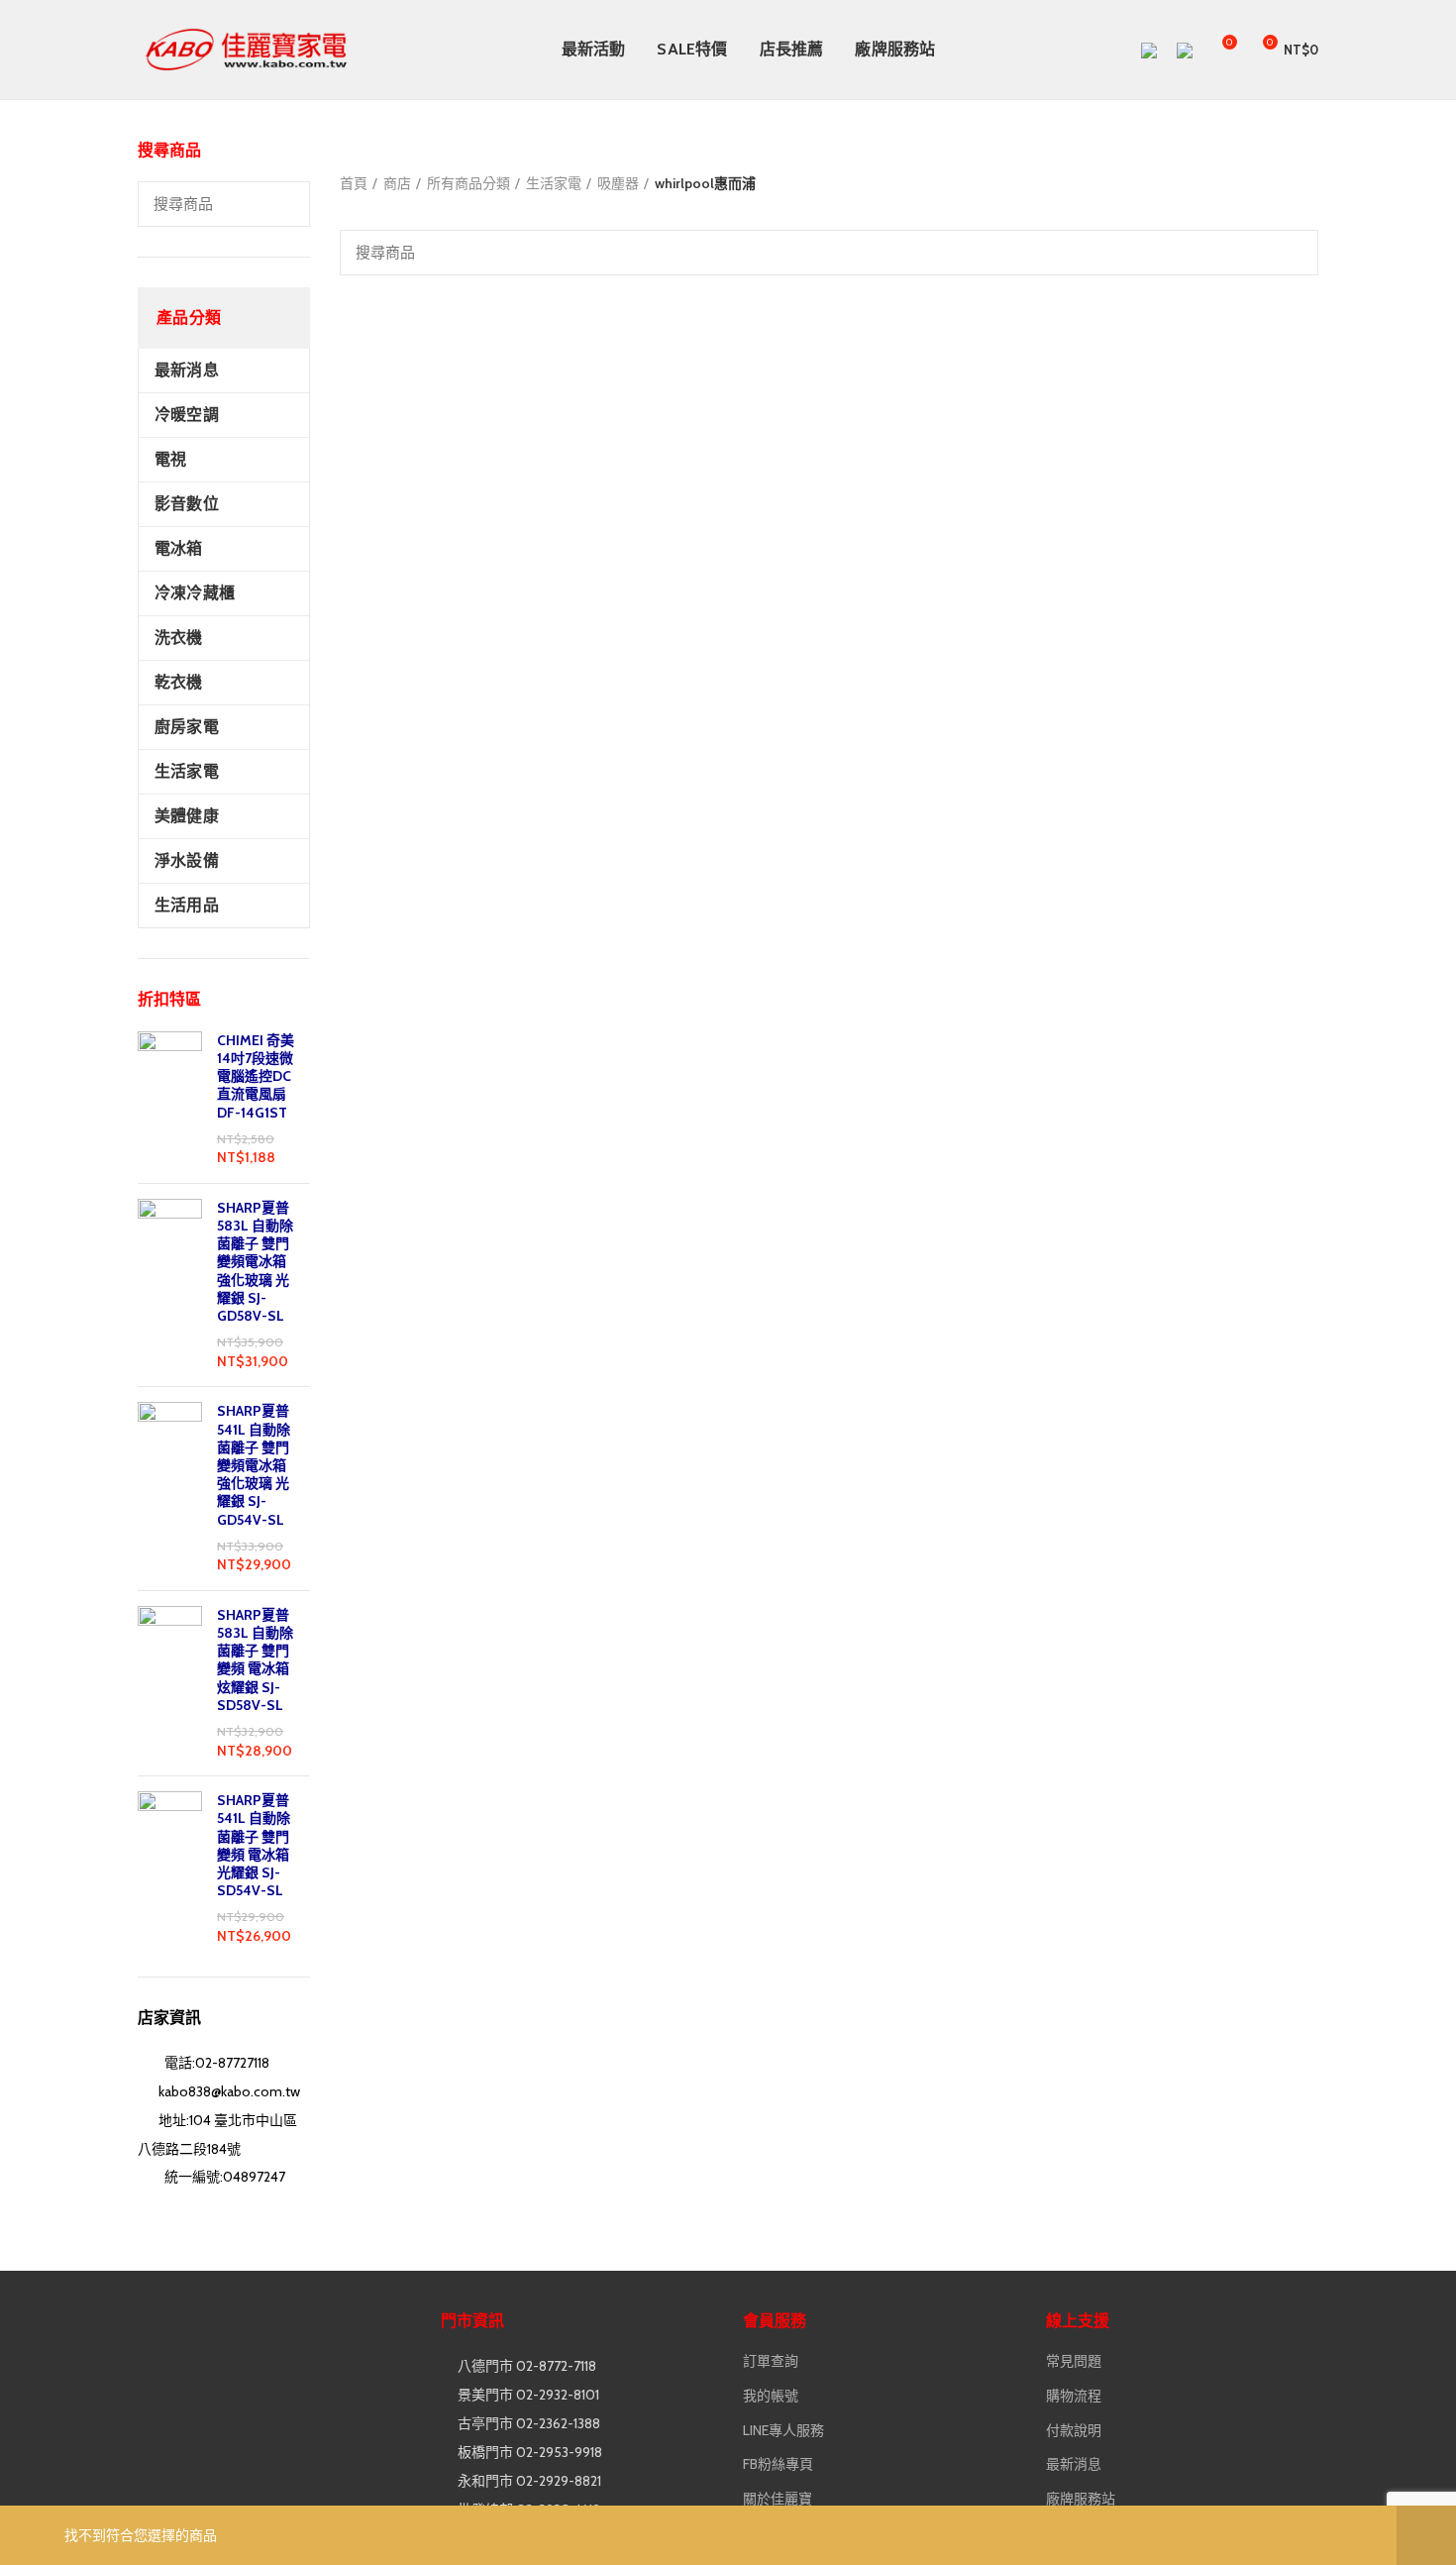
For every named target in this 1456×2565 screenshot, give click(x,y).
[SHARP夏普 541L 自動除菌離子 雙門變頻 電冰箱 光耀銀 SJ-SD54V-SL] (170, 1869)
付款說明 (1074, 2430)
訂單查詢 (771, 2361)
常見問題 (1074, 2361)
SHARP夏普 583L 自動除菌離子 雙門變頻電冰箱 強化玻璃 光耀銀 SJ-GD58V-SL (255, 1262)
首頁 (354, 183)
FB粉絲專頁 (778, 2464)
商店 (397, 183)
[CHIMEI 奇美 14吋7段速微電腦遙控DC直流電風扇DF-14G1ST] (170, 1100)
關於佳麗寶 (778, 2499)
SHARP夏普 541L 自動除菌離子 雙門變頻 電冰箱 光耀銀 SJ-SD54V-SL (254, 1845)
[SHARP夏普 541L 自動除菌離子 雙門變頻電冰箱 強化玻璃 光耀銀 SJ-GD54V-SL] (170, 1489)
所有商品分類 (468, 183)
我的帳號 (771, 2396)
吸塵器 (618, 183)
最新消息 (1074, 2464)
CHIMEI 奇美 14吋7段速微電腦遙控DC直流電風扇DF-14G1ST (256, 1076)
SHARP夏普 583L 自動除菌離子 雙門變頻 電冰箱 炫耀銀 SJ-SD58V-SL (255, 1660)
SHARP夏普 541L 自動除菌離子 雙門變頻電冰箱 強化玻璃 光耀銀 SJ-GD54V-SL (254, 1465)
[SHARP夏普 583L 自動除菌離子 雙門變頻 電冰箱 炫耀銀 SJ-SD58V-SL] (170, 1683)
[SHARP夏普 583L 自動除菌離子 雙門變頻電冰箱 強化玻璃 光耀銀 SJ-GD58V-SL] (170, 1285)
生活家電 (554, 183)
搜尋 (283, 204)
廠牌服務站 (1081, 2499)
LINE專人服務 (783, 2430)
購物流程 (1074, 2396)
